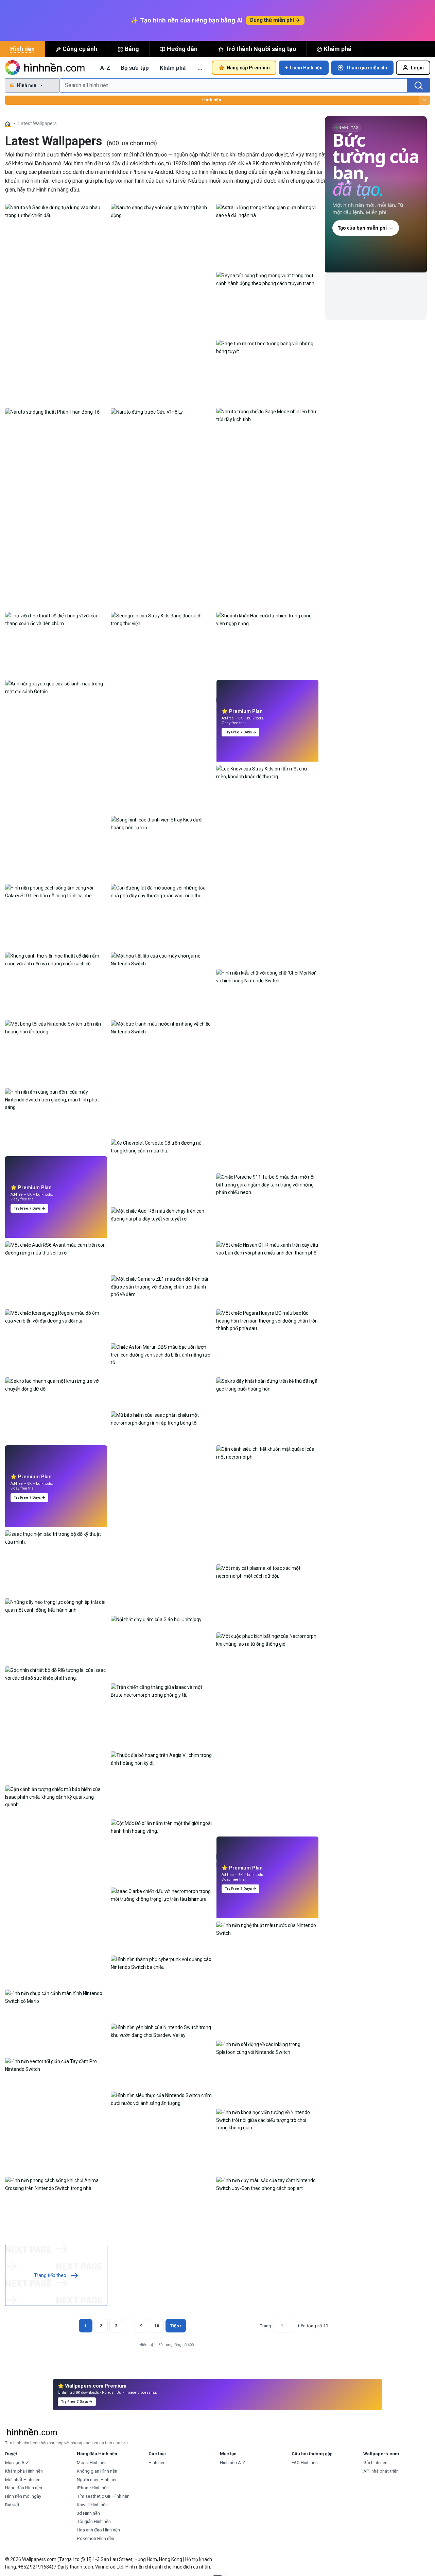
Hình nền (22, 49)
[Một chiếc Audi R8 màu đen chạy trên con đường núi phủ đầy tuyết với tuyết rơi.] (162, 1214)
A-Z (105, 68)
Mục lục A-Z (17, 2463)
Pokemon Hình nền (95, 2538)
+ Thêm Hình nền (304, 68)
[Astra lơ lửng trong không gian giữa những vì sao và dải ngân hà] (267, 211)
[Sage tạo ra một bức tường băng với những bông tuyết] (267, 347)
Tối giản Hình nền (94, 2521)
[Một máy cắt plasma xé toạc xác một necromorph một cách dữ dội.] (267, 1572)
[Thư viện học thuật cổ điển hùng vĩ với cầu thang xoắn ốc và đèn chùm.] (56, 619)
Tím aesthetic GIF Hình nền (103, 2496)
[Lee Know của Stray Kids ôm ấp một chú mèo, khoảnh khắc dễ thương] (267, 772)
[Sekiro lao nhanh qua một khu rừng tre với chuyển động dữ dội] (56, 1384)
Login (417, 68)
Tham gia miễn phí (366, 68)
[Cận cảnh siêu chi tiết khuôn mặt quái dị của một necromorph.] (267, 1452)
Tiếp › (176, 2326)
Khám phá (338, 49)
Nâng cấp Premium (248, 68)
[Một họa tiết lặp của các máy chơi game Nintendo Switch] (162, 959)
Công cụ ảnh (80, 49)
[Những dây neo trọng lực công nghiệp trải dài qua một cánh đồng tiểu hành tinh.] (56, 1606)
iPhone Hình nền (93, 2488)
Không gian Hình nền (97, 2471)
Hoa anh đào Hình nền (98, 2530)
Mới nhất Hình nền (23, 2480)
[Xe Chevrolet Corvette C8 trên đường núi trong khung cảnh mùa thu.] (162, 1146)
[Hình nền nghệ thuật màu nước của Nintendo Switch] (267, 1929)
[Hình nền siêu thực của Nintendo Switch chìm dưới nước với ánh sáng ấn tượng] (162, 2099)
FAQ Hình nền (305, 2463)
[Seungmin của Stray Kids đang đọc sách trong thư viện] (162, 619)
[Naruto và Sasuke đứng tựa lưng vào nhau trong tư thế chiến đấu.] (56, 211)
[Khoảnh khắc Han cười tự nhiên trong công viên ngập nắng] (267, 619)
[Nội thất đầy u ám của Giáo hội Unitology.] (156, 1619)
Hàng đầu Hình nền (24, 2488)
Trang (265, 2326)
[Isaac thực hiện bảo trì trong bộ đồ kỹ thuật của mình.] (56, 1538)
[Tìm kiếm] (419, 85)
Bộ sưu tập (135, 68)
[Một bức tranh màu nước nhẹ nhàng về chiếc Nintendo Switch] (162, 1027)
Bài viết (12, 2505)
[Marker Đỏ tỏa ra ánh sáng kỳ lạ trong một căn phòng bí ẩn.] (56, 1469)
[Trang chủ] (8, 124)
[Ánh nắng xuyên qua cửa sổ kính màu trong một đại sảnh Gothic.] (56, 687)
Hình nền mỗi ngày (23, 2496)
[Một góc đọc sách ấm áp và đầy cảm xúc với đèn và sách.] (267, 704)
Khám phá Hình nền (24, 2471)
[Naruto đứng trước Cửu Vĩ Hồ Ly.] (147, 412)
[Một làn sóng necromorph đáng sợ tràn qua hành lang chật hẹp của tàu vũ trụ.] (267, 1861)
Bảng (132, 49)
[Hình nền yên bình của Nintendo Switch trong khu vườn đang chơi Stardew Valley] (162, 2031)
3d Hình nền (88, 2513)
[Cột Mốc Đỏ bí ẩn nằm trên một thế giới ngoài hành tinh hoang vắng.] (162, 1827)
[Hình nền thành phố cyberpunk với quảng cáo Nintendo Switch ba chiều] (162, 1963)
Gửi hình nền (375, 2463)
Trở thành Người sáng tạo (261, 49)
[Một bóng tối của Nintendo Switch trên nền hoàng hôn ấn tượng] (56, 1027)
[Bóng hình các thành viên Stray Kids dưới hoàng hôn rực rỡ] (162, 823)
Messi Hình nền (92, 2463)
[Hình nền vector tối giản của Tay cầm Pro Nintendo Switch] (56, 2065)
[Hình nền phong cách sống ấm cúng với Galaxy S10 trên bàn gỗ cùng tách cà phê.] (56, 891)
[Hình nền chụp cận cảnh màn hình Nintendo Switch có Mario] (56, 1997)
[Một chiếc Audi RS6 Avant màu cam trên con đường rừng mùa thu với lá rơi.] (56, 1248)
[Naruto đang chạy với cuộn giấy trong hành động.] (162, 211)
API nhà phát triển (381, 2471)
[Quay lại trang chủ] (46, 68)
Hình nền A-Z (233, 2463)
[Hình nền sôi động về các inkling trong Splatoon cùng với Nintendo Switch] (267, 2048)
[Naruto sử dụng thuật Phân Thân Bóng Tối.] (53, 412)
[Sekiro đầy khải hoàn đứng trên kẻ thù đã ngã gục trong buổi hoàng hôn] (267, 1384)
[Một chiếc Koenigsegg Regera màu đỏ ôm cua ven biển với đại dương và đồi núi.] (56, 1316)
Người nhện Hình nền (97, 2480)
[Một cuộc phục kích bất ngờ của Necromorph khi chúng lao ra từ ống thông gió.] (267, 1640)
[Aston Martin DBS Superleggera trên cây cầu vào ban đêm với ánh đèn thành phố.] (56, 1180)
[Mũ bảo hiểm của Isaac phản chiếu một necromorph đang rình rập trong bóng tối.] (162, 1418)
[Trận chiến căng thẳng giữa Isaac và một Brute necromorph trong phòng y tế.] (162, 1691)
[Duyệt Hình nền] (425, 100)
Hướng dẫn (182, 49)
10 (157, 2326)
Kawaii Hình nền (92, 2505)
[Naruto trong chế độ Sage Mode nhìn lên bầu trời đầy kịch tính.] (267, 415)
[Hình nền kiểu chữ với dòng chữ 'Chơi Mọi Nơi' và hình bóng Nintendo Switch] (267, 976)
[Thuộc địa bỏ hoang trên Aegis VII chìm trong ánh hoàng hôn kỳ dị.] (162, 1759)
